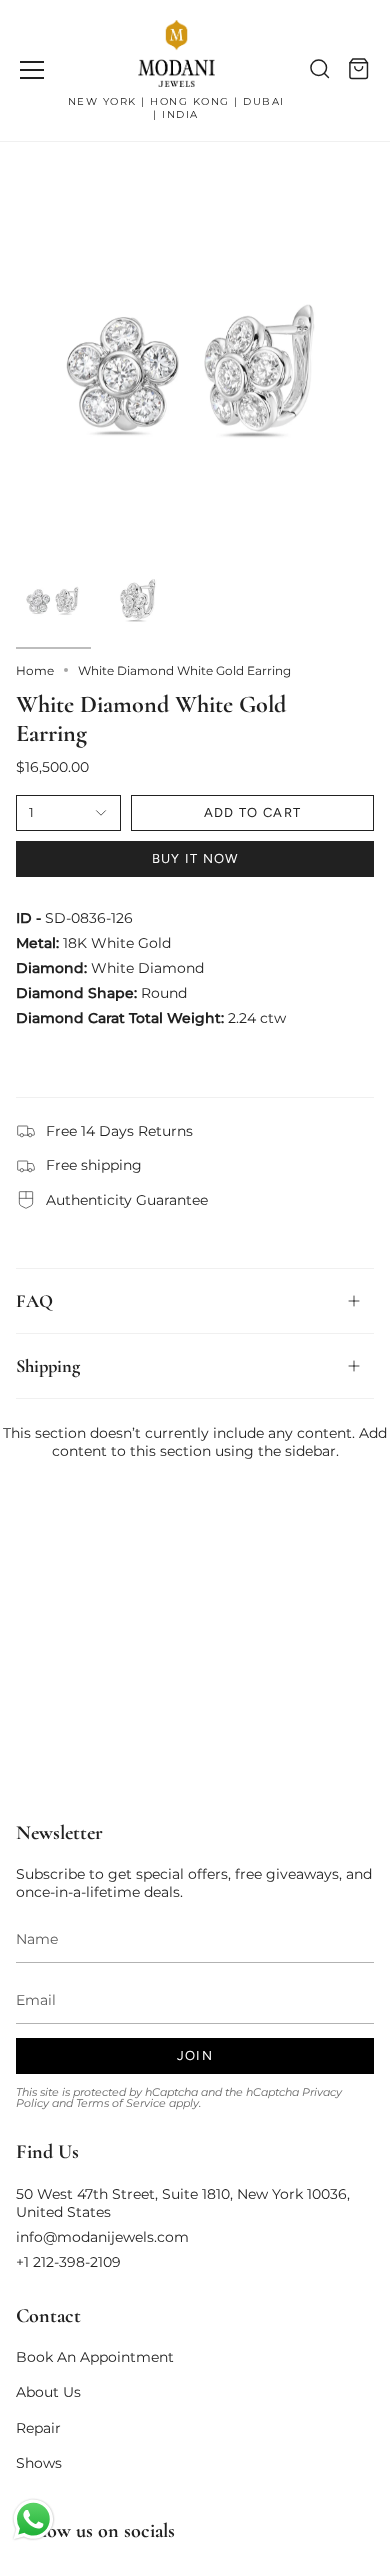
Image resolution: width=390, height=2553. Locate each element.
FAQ (34, 1301)
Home (35, 670)
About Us (48, 2392)
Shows (39, 2463)
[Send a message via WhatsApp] (33, 2519)
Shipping (48, 1366)
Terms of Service (121, 2103)
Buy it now (195, 858)
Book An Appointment (95, 2357)
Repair (38, 2428)
